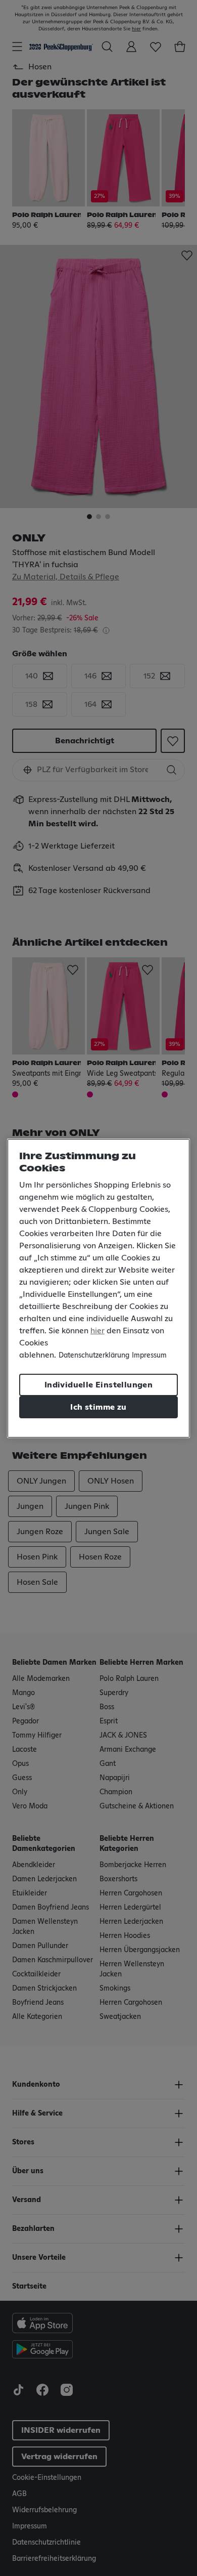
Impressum (149, 1356)
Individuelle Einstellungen (98, 1385)
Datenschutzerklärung (94, 1356)
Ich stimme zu (98, 1407)
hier (97, 1331)
